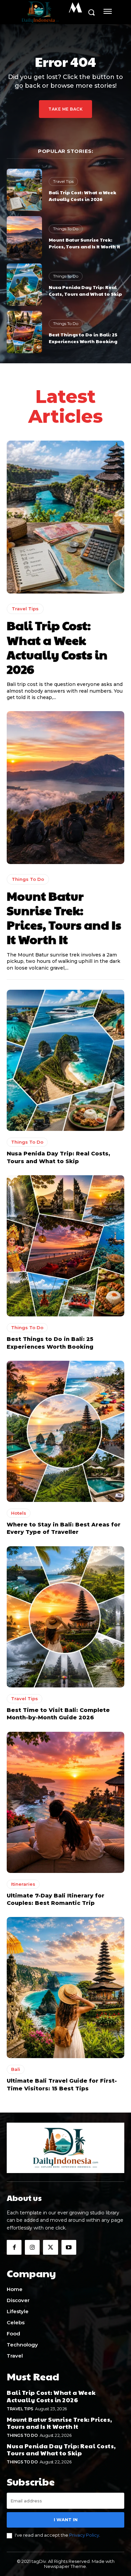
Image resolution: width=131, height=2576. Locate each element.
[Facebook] (14, 2247)
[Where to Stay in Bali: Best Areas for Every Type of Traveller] (65, 1431)
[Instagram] (32, 2247)
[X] (50, 2247)
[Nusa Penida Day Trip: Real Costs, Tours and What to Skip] (24, 285)
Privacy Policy (84, 2535)
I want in (66, 2520)
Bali (16, 2069)
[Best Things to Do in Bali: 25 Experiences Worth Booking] (24, 332)
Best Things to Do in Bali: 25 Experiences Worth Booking (83, 338)
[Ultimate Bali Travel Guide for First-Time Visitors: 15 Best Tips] (65, 1988)
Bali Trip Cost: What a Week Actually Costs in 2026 (82, 196)
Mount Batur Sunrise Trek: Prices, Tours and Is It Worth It (84, 243)
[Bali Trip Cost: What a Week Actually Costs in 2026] (24, 190)
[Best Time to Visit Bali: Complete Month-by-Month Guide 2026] (65, 1617)
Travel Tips (63, 181)
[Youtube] (69, 2247)
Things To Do (66, 229)
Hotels (19, 1513)
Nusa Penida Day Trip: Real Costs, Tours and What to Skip (85, 290)
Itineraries (23, 1884)
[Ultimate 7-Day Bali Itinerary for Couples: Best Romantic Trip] (65, 1802)
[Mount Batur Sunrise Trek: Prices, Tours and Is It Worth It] (24, 237)
